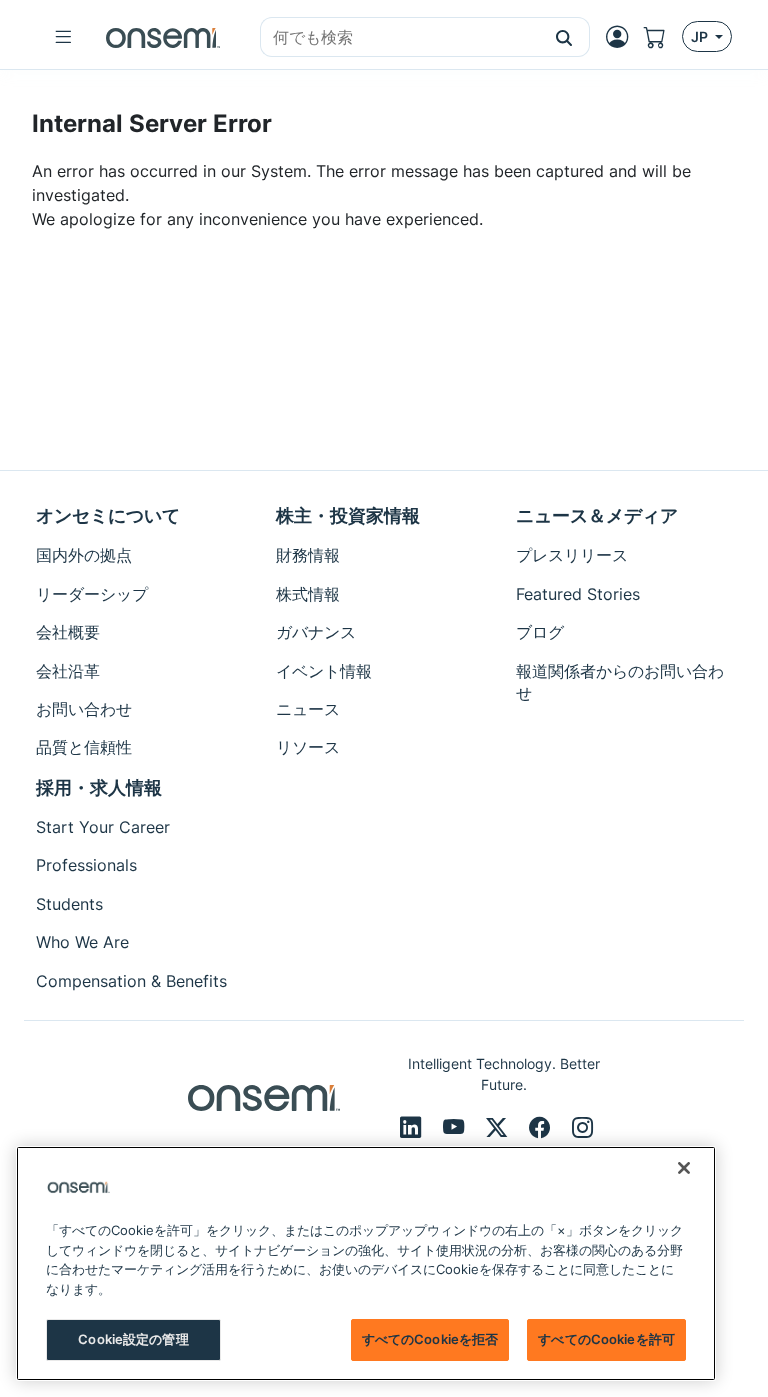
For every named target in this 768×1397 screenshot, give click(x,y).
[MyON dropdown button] (623, 37)
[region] (366, 1263)
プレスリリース (572, 555)
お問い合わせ (84, 709)
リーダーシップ (92, 594)
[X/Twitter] (499, 1127)
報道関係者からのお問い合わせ (620, 682)
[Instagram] (582, 1127)
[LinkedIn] (413, 1127)
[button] (564, 37)
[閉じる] (684, 1168)
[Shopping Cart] (663, 37)
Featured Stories (578, 594)
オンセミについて (108, 515)
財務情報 (308, 555)
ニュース (308, 709)
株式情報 (308, 594)
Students (69, 904)
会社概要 (68, 632)
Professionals (86, 865)
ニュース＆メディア (597, 515)
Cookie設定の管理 (133, 1339)
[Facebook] (542, 1127)
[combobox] (400, 38)
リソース (308, 747)
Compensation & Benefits (131, 981)
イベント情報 (324, 671)
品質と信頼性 (84, 747)
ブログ (540, 632)
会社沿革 (68, 671)
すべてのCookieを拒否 (430, 1339)
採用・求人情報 (99, 787)
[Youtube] (456, 1127)
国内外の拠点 (84, 555)
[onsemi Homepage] (163, 37)
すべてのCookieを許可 (606, 1339)
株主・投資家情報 (348, 515)
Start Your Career (103, 827)
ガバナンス (316, 632)
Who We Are (82, 942)
